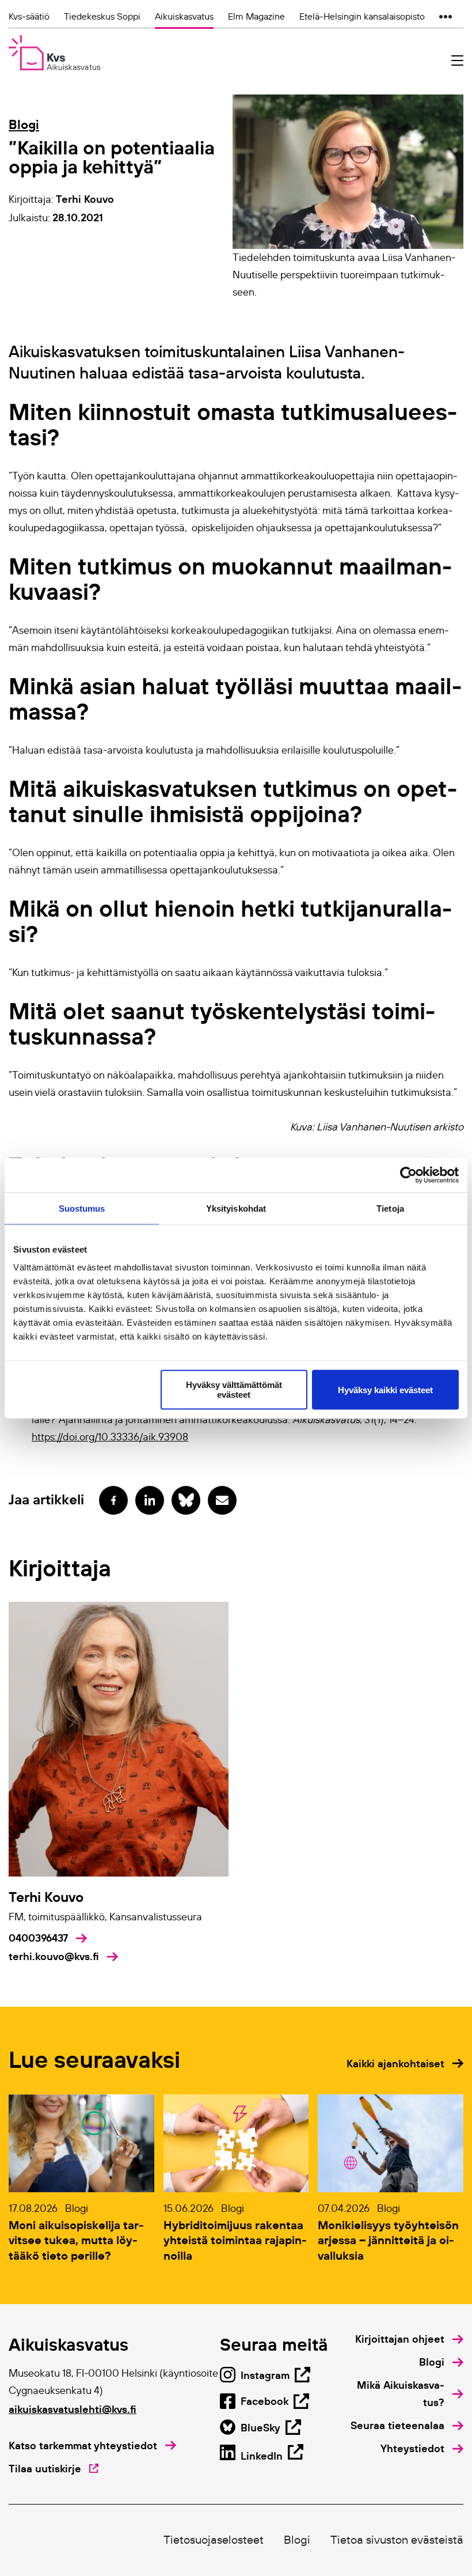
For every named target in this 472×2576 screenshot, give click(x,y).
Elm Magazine (256, 16)
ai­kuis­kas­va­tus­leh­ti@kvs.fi (73, 2409)
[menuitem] (409, 2339)
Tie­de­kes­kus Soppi (102, 16)
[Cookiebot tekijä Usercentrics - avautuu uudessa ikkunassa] (408, 1175)
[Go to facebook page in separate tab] (113, 1500)
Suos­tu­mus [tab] (82, 1208)
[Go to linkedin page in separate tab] (150, 1500)
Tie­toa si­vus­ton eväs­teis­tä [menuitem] (397, 2540)
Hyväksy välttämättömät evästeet (234, 1390)
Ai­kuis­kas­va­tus (184, 16)
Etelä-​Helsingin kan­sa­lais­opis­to (362, 16)
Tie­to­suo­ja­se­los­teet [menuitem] (214, 2540)
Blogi (24, 124)
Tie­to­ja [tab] (390, 1208)
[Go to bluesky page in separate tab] (186, 1500)
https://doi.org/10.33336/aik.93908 (110, 1437)
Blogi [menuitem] (297, 2540)
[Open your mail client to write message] (222, 1500)
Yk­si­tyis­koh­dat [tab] (236, 1208)
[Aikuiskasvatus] (54, 53)
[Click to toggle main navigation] (457, 61)
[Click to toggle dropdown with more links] (446, 16)
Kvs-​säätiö (29, 16)
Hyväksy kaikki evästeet (385, 1389)
